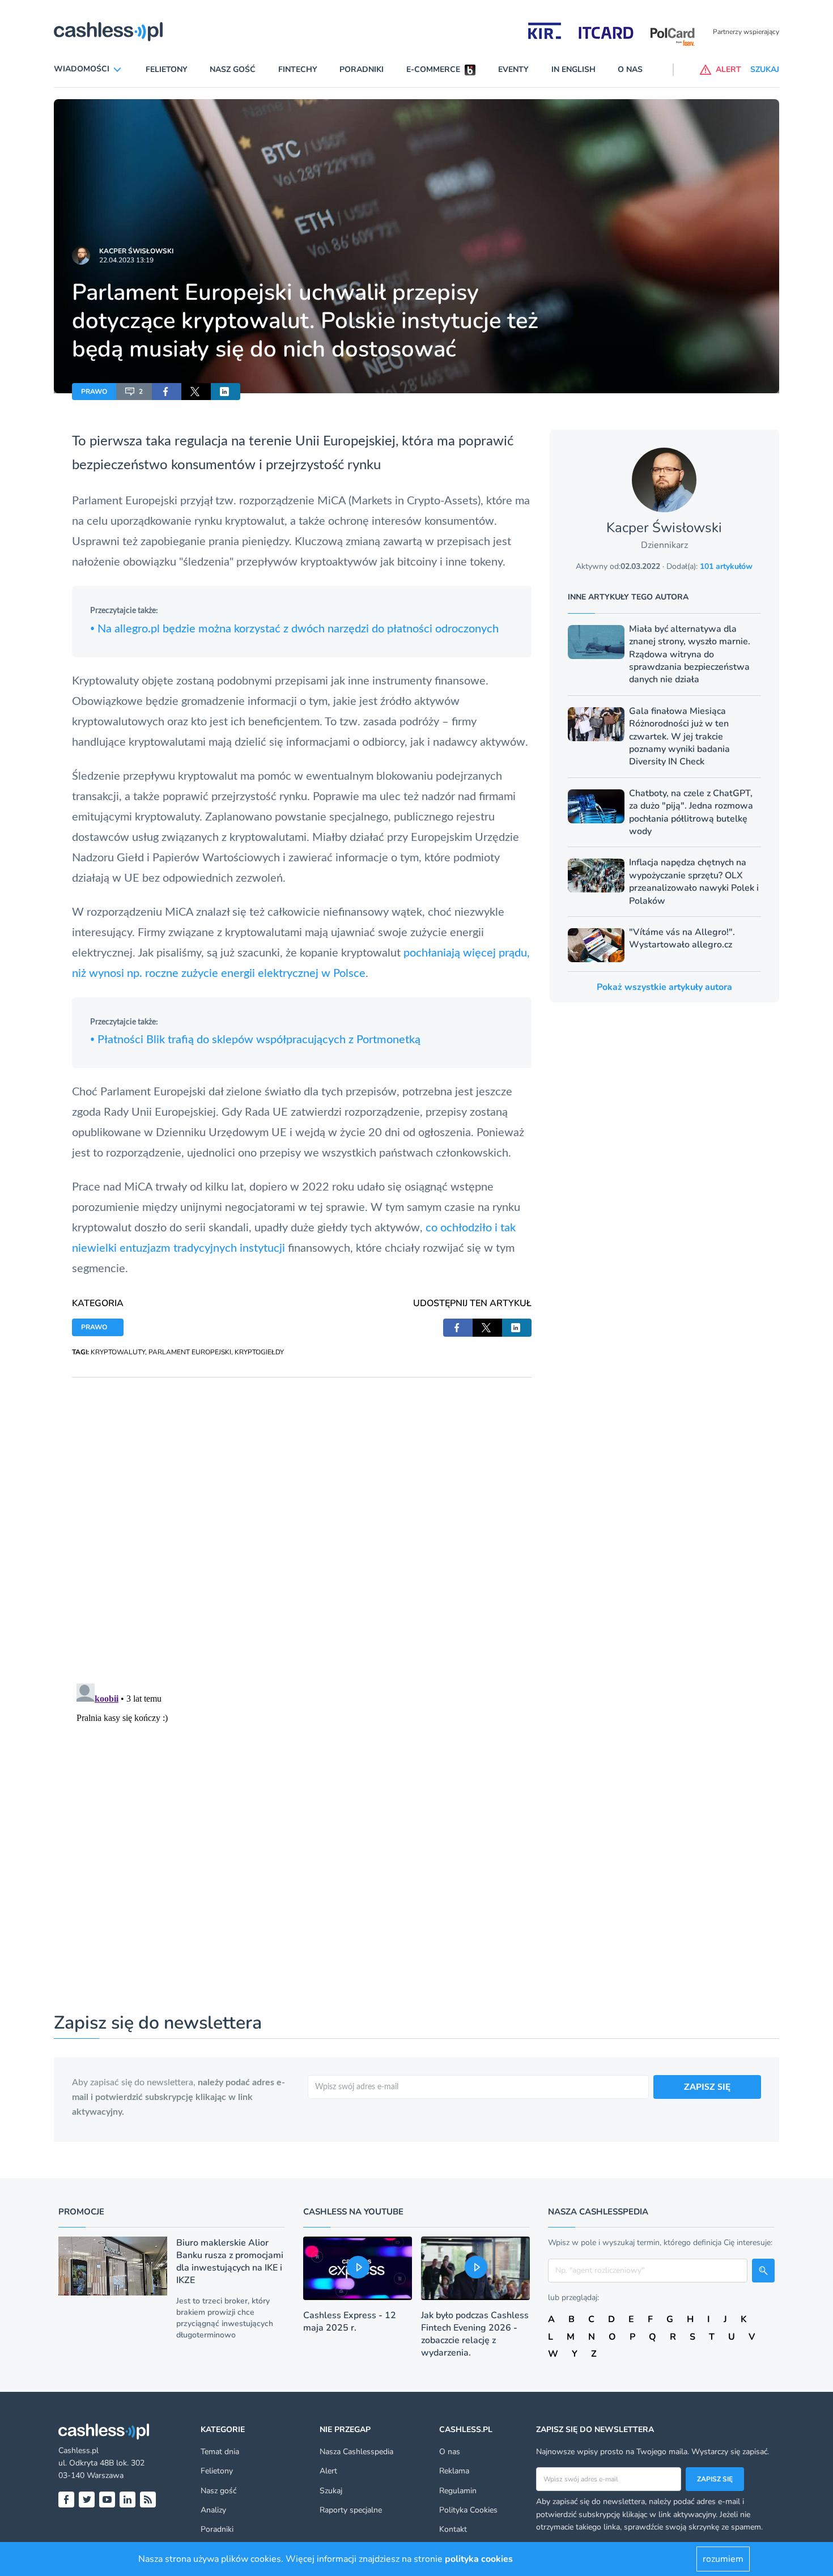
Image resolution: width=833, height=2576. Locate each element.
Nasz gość (233, 69)
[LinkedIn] (127, 2500)
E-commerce (433, 69)
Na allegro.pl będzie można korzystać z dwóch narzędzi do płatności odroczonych (294, 629)
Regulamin (458, 2491)
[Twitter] (87, 2500)
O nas (630, 69)
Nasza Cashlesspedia (356, 2452)
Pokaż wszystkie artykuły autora (664, 987)
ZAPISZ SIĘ (707, 2087)
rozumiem (723, 2559)
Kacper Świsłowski (136, 251)
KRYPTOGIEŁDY (259, 1352)
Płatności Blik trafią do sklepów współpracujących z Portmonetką (255, 1040)
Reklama (454, 2471)
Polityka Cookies (468, 2510)
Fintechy (298, 69)
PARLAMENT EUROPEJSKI (190, 1352)
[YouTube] (107, 2500)
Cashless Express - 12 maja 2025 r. (350, 2322)
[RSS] (148, 2500)
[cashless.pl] (108, 32)
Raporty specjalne (351, 2510)
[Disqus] (302, 1519)
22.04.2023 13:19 (126, 260)
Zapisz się (715, 2479)
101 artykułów (726, 566)
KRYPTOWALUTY (118, 1352)
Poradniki (362, 69)
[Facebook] (66, 2500)
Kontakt (453, 2529)
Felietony (167, 69)
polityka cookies (479, 2559)
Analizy (213, 2510)
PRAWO (94, 392)
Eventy (513, 69)
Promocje (81, 2212)
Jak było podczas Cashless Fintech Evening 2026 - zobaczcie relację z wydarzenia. (475, 2334)
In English (573, 69)
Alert (328, 2471)
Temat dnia (220, 2452)
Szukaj (331, 2491)
